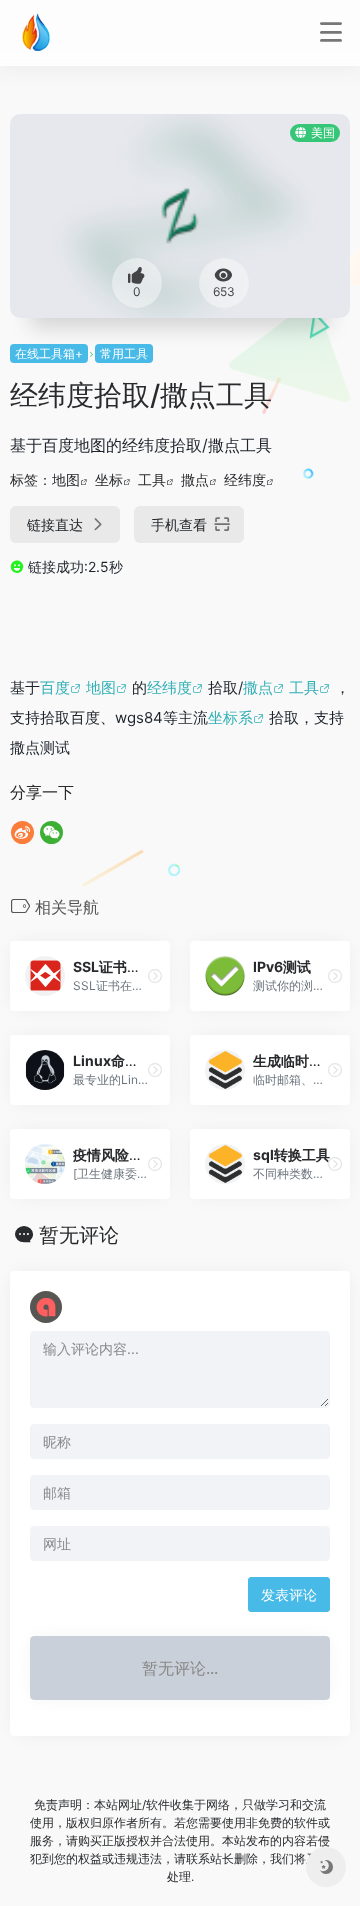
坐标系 (230, 717)
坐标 (109, 479)
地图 (66, 479)
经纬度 (245, 479)
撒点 (195, 479)
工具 (152, 479)
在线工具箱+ (49, 353)
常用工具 (124, 353)
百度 (55, 687)
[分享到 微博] (22, 832)
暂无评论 (79, 1235)
